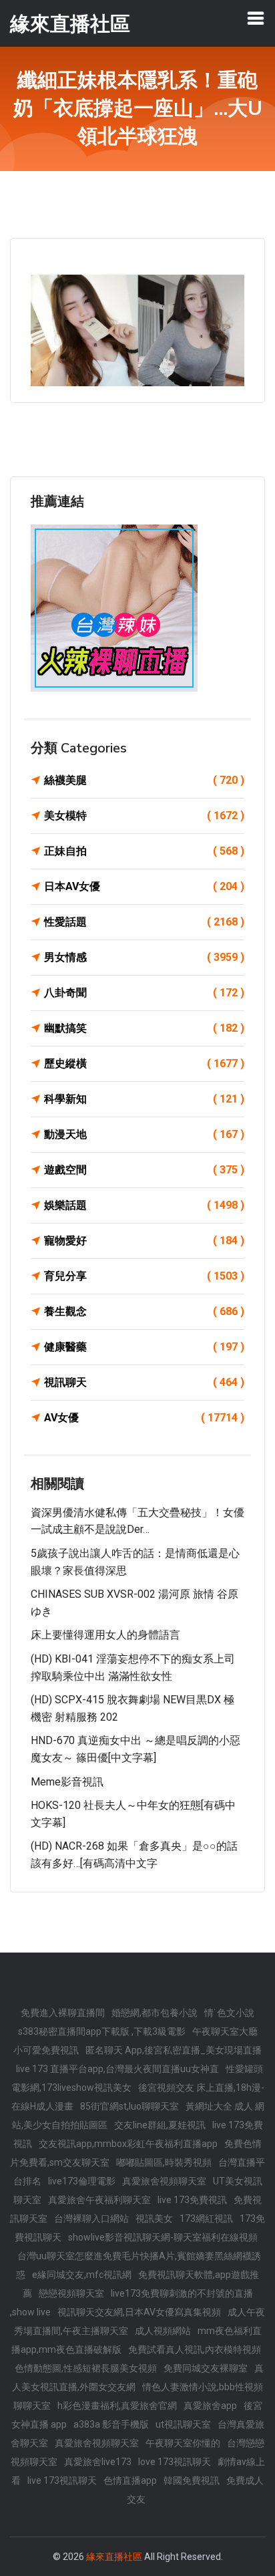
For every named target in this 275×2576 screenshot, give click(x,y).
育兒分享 (144, 1276)
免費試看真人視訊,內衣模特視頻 (195, 2349)
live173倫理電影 (82, 2181)
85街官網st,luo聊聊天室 (129, 2106)
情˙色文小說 (229, 2013)
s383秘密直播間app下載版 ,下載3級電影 (102, 2031)
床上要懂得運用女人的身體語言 (105, 1635)
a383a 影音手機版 (111, 2424)
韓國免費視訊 (192, 2480)
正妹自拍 (144, 851)
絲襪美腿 (144, 780)
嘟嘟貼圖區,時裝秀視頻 (164, 2162)
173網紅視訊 (206, 2219)
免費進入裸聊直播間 (63, 2013)
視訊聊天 (144, 1382)
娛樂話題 (144, 1205)
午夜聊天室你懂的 (183, 2443)
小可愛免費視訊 (46, 2050)
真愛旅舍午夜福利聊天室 (99, 2200)
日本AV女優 (144, 886)
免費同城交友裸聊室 (206, 2368)
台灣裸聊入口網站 (91, 2219)
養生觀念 (144, 1311)
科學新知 (144, 1099)
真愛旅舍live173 (98, 2462)
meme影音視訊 (67, 1782)
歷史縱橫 (144, 1063)
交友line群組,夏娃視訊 (160, 2125)
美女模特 (144, 816)
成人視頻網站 (163, 2331)
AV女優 (144, 1418)
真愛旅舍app (210, 2406)
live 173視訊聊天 (62, 2480)
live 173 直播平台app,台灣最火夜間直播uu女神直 (117, 2069)
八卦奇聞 (144, 993)
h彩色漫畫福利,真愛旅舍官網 (117, 2406)
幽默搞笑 (144, 1028)
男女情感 (144, 957)
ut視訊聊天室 (183, 2424)
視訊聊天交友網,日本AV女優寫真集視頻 (139, 2312)
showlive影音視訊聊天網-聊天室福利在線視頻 (163, 2237)
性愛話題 (144, 922)
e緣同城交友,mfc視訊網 (82, 2275)
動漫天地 (144, 1134)
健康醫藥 (144, 1347)
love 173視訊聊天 (175, 2462)
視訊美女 (154, 2219)
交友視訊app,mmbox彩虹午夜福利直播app (128, 2144)
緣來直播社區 (114, 2557)
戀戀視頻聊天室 (71, 2293)
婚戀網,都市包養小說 (155, 2013)
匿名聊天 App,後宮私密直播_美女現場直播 (174, 2050)
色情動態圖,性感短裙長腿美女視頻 (86, 2368)
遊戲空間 (144, 1170)
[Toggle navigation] (256, 18)
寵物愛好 (144, 1241)
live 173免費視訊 (192, 2200)
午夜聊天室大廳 (225, 2031)
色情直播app (130, 2480)
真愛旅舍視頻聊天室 (164, 2181)
